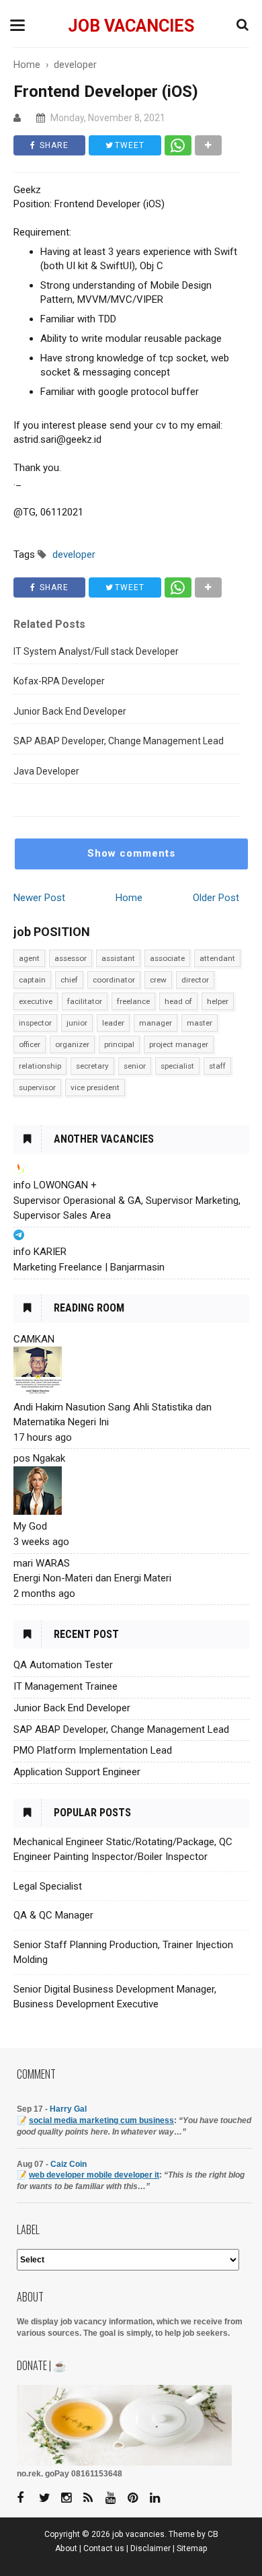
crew (158, 980)
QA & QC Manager (53, 1915)
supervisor (37, 1087)
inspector (35, 1023)
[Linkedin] (160, 2498)
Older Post (216, 898)
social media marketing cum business (101, 2120)
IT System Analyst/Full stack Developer (96, 651)
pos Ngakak (39, 1458)
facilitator (85, 1001)
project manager (179, 1044)
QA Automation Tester (63, 1665)
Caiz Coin (69, 2164)
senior (135, 1066)
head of (178, 1001)
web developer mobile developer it (94, 2175)
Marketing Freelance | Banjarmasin (89, 1267)
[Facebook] (27, 2498)
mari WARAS (42, 1563)
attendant (217, 958)
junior (77, 1023)
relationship (40, 1066)
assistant (118, 958)
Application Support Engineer (77, 1772)
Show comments (131, 853)
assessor (71, 958)
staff (217, 1066)
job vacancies (131, 26)
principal (119, 1044)
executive (36, 1001)
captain (32, 980)
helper (218, 1001)
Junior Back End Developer (70, 711)
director (195, 980)
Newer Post (39, 898)
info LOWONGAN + (55, 1185)
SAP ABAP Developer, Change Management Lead (119, 741)
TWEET (128, 145)
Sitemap (192, 2548)
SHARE (53, 145)
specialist (177, 1066)
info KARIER (40, 1252)
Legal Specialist (48, 1886)
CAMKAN (34, 1339)
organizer (72, 1044)
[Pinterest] (138, 2498)
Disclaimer (150, 2548)
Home (129, 898)
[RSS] (93, 2498)
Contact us (104, 2548)
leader (113, 1023)
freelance (133, 1001)
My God (30, 1526)
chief (69, 980)
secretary (92, 1066)
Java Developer (46, 771)
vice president (95, 1087)
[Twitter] (49, 2498)
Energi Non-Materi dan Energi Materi (92, 1578)
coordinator (114, 980)
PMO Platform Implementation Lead (93, 1750)
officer (30, 1044)
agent (29, 958)
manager (156, 1023)
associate (167, 958)
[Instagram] (71, 2498)
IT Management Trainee (65, 1686)
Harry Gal (68, 2109)
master (200, 1023)
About (66, 2548)
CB (213, 2534)
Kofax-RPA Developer (59, 681)
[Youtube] (116, 2498)
